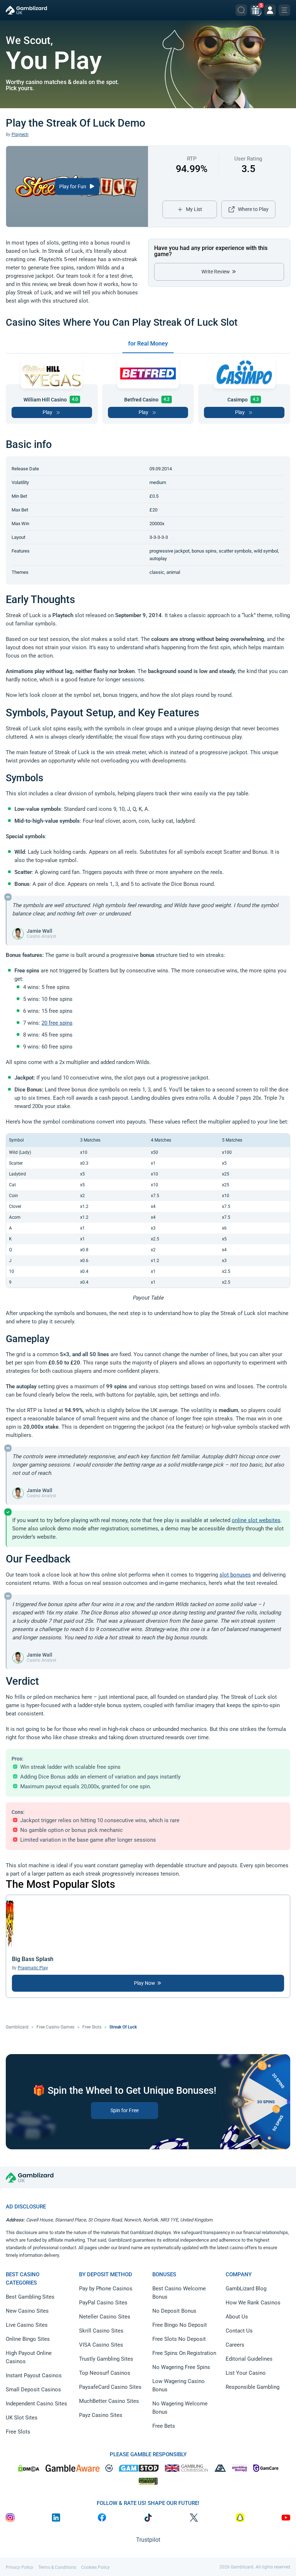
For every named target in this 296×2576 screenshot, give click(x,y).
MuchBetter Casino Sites (109, 2401)
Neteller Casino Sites (105, 2317)
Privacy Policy (19, 2567)
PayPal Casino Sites (103, 2303)
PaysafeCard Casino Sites (110, 2387)
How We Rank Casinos (253, 2303)
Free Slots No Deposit (179, 2339)
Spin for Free (125, 2110)
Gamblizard (17, 2027)
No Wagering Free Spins (181, 2367)
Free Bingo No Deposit (180, 2325)
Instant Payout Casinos (34, 2375)
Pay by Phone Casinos (106, 2289)
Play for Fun (73, 186)
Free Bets (164, 2426)
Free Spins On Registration (184, 2353)
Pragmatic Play (33, 1968)
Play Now (145, 1983)
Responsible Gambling (253, 2387)
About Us (237, 2317)
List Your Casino (246, 2373)
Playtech (20, 135)
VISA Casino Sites (101, 2345)
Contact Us (239, 2331)
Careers (235, 2345)
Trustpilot (148, 2540)
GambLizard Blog (246, 2289)
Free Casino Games (55, 2027)
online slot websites (256, 1520)
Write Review (216, 272)
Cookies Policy (95, 2567)
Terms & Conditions (57, 2567)
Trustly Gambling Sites (106, 2359)
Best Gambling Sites (30, 2297)
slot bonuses (235, 1575)
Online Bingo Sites (28, 2339)
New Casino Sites (27, 2311)
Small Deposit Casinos (33, 2390)
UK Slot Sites (22, 2418)
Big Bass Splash (33, 1959)
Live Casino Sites (27, 2325)
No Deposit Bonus (174, 2311)
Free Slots (92, 2027)
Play (47, 412)
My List (194, 209)
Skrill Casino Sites (101, 2331)
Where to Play (253, 209)
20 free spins (57, 1023)
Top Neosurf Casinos (105, 2373)
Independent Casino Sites (36, 2404)
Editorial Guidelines (249, 2359)
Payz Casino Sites (101, 2415)
